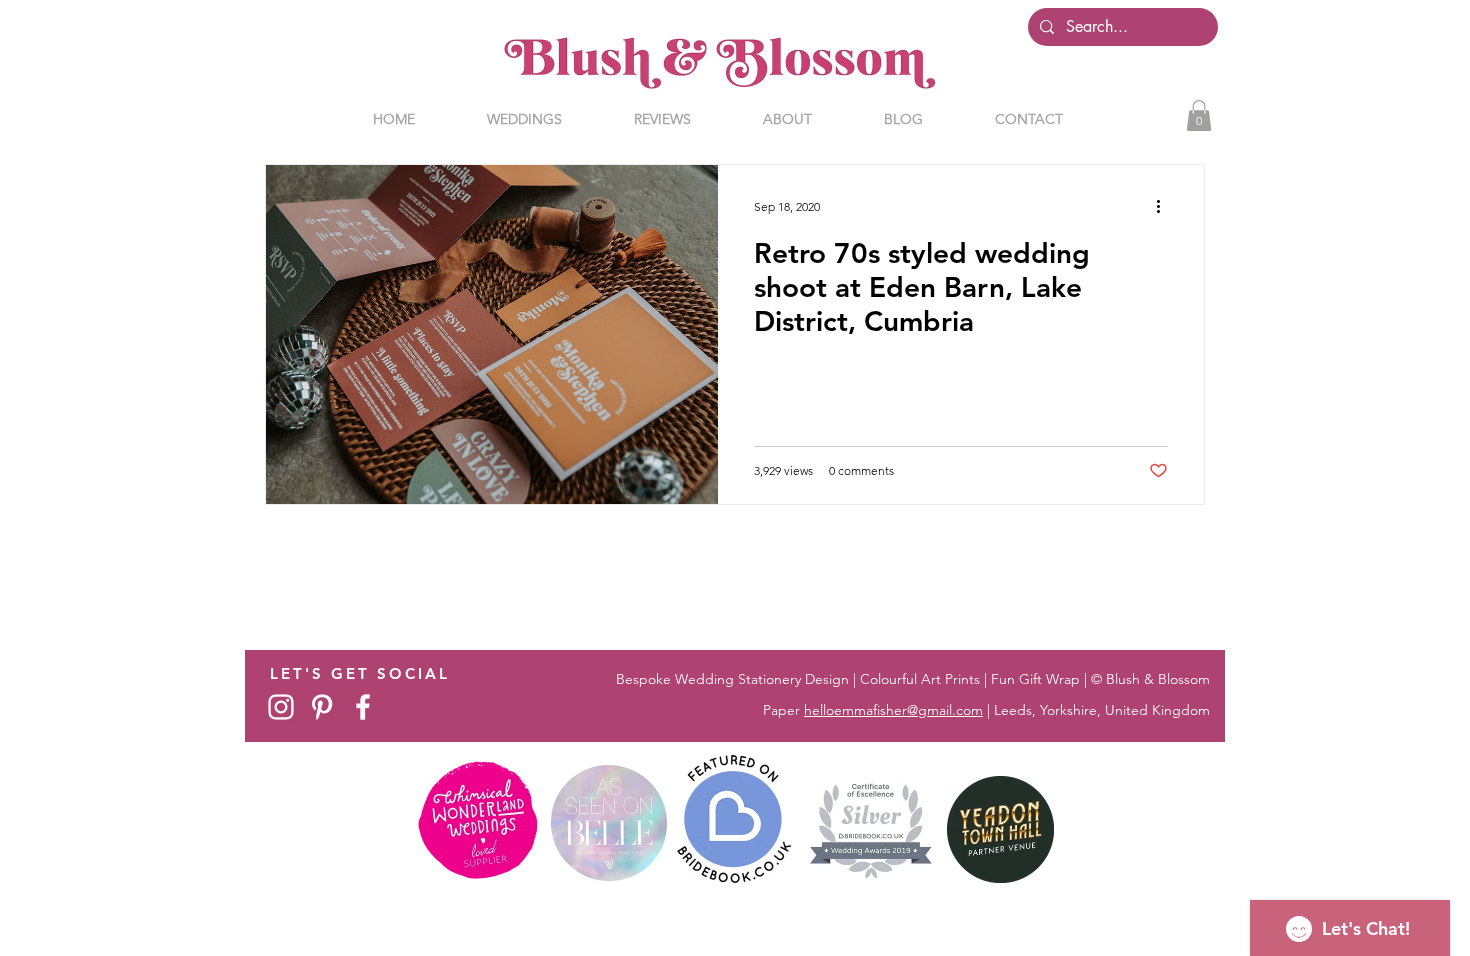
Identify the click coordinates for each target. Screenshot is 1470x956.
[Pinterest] (322, 707)
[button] (1199, 115)
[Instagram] (281, 707)
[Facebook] (363, 707)
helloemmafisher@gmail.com (893, 710)
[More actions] (1165, 206)
